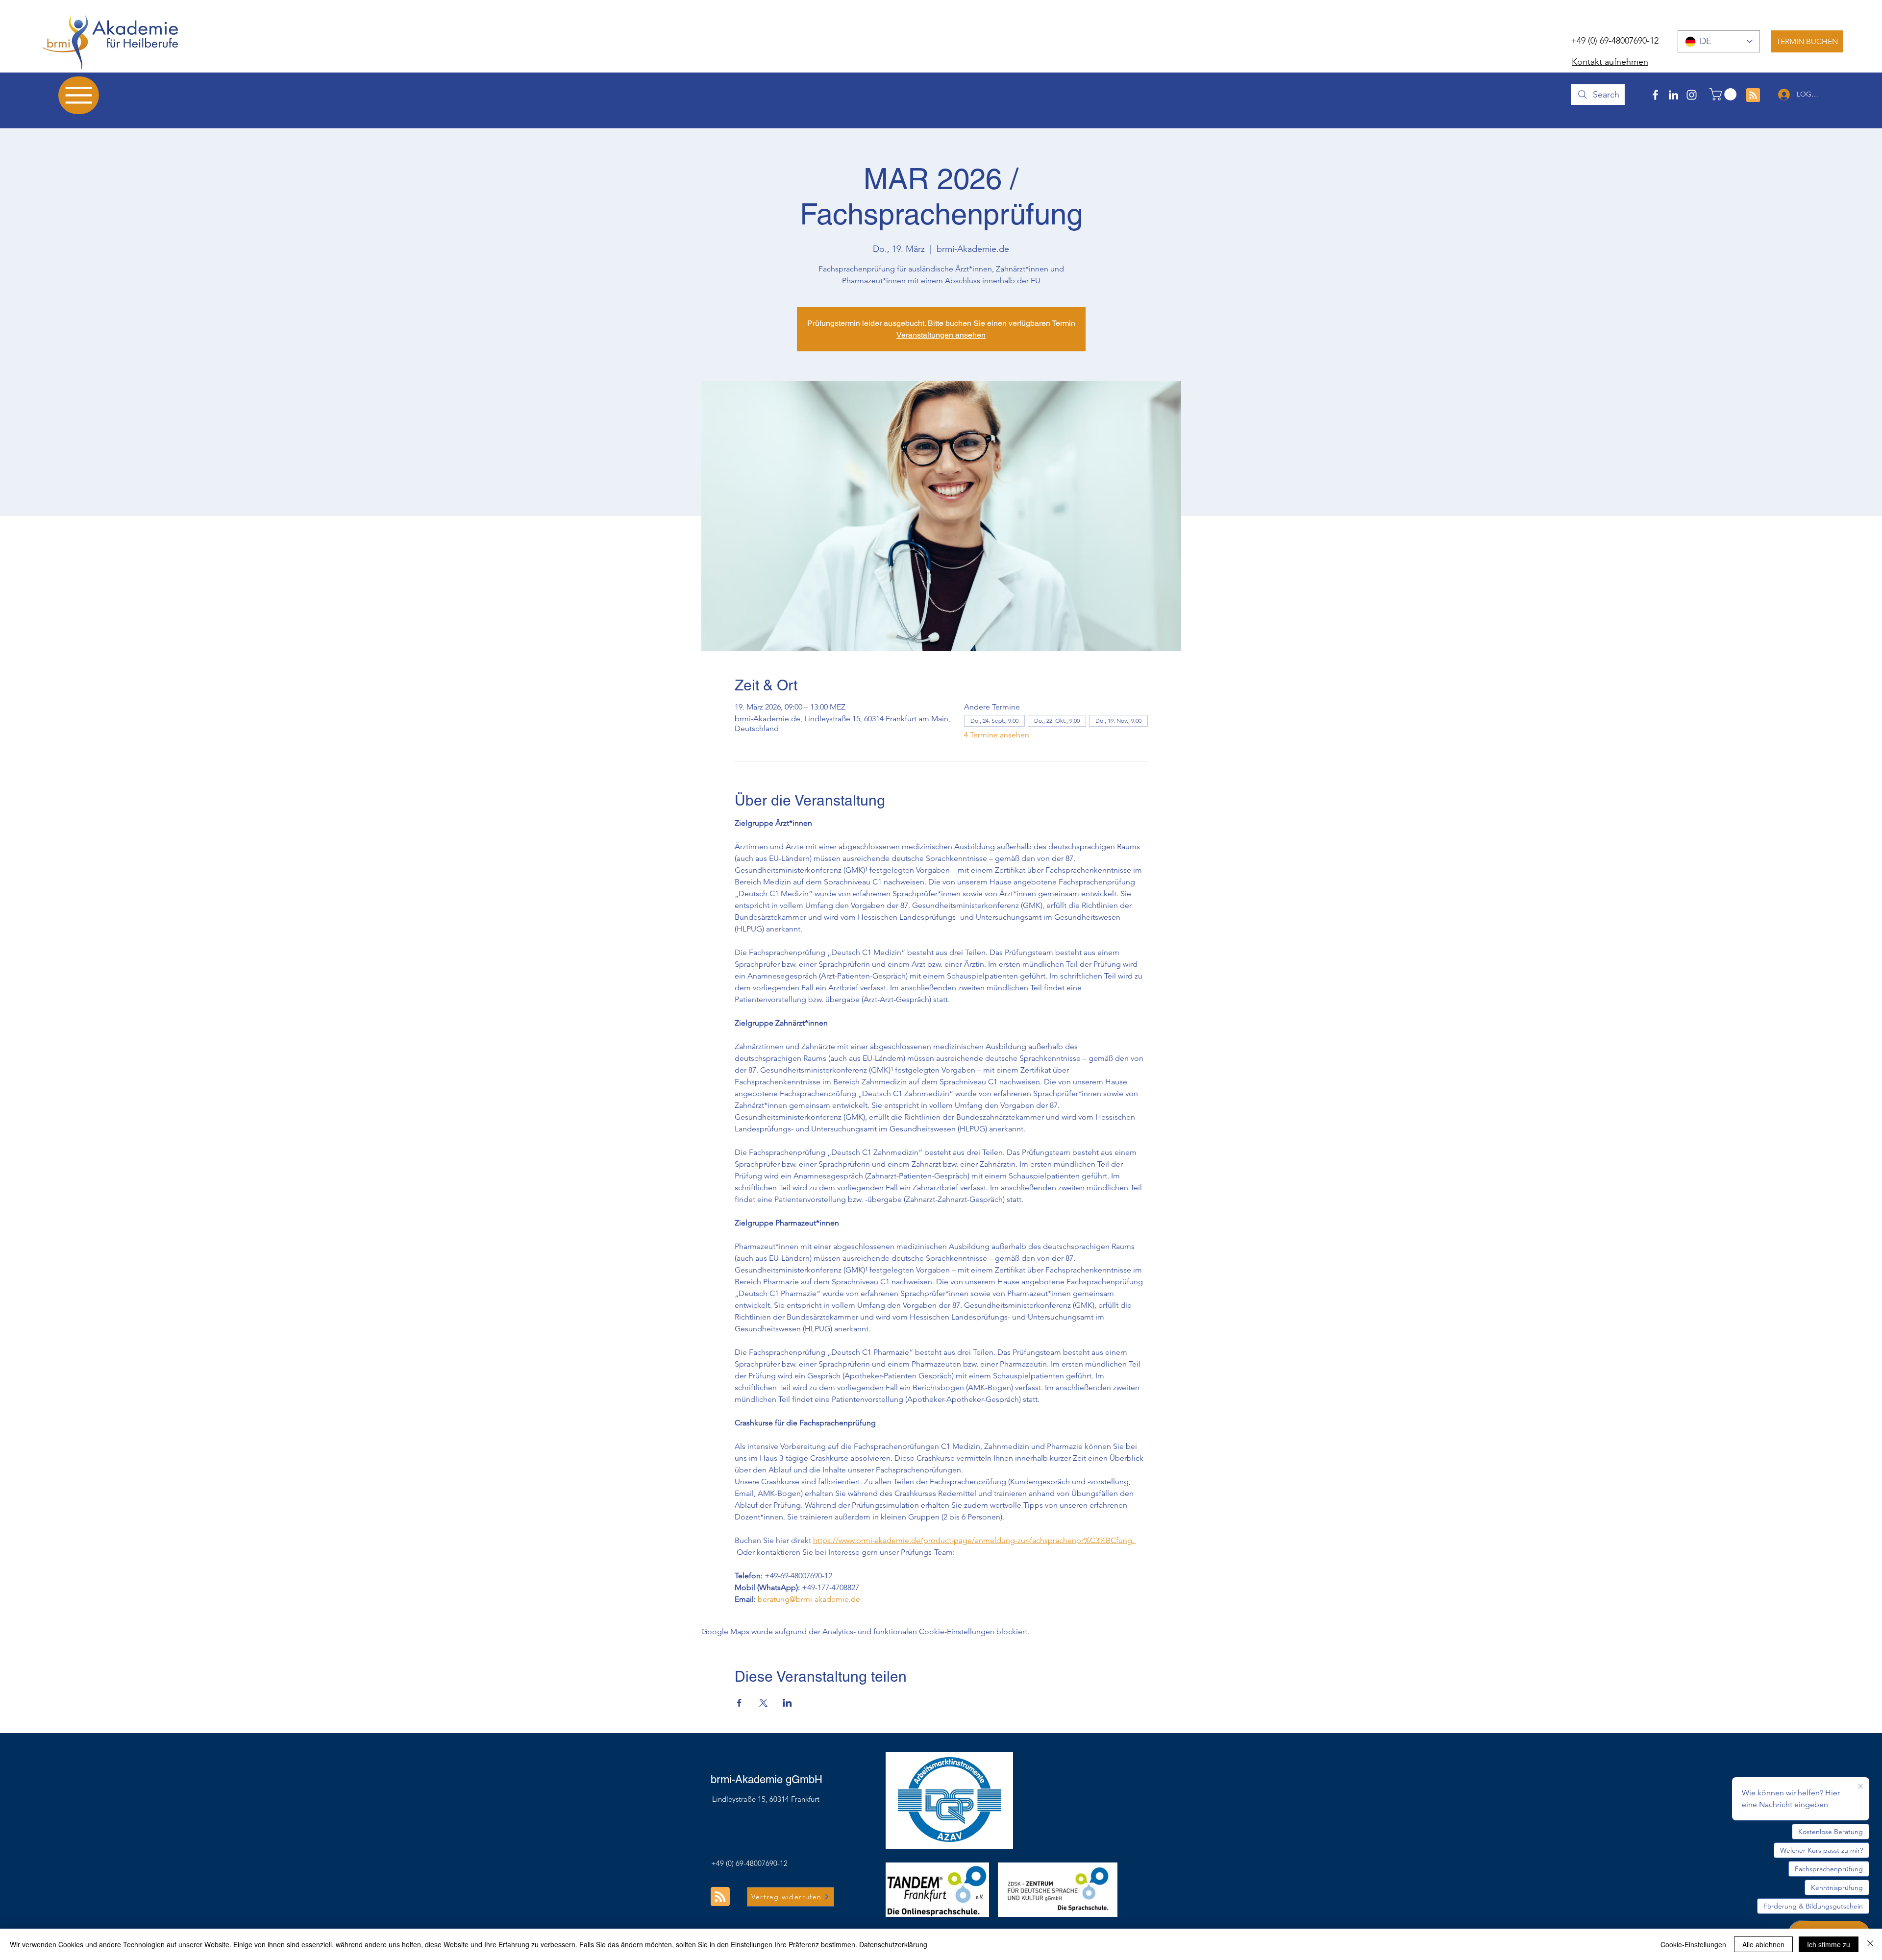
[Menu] (79, 95)
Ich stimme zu (1829, 1944)
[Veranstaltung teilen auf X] (763, 1703)
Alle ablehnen (1763, 1944)
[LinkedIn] (1673, 95)
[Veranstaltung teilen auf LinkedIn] (787, 1703)
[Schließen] (1870, 1944)
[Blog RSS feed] (1753, 96)
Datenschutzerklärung (893, 1944)
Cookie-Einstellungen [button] (1693, 1944)
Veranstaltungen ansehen (941, 335)
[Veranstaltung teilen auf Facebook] (739, 1703)
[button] (1724, 94)
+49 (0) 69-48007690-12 (1615, 41)
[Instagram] (1692, 95)
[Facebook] (1655, 95)
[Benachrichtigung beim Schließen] (1860, 1787)
